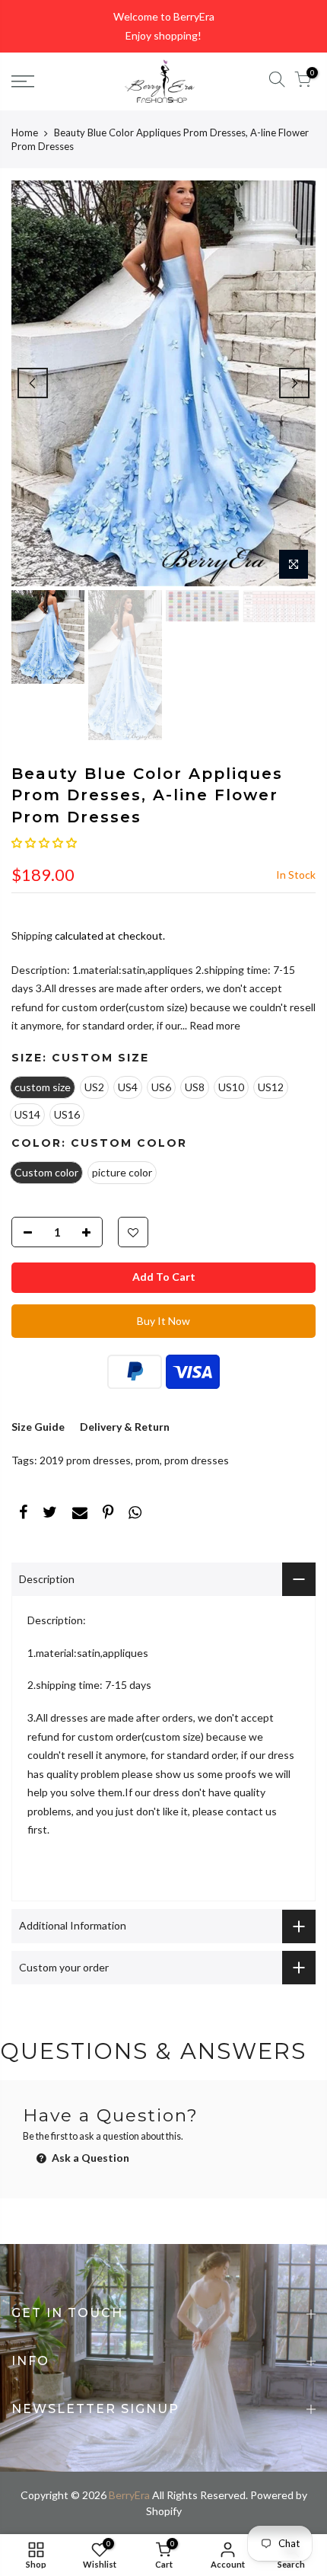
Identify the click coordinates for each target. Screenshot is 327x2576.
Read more (214, 1025)
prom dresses (197, 1460)
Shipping (32, 935)
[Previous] (33, 383)
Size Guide (38, 1427)
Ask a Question (89, 2158)
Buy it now (163, 1321)
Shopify (164, 2511)
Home (25, 132)
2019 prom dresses (85, 1460)
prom (148, 1460)
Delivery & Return (125, 1427)
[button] (44, 843)
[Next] (294, 383)
